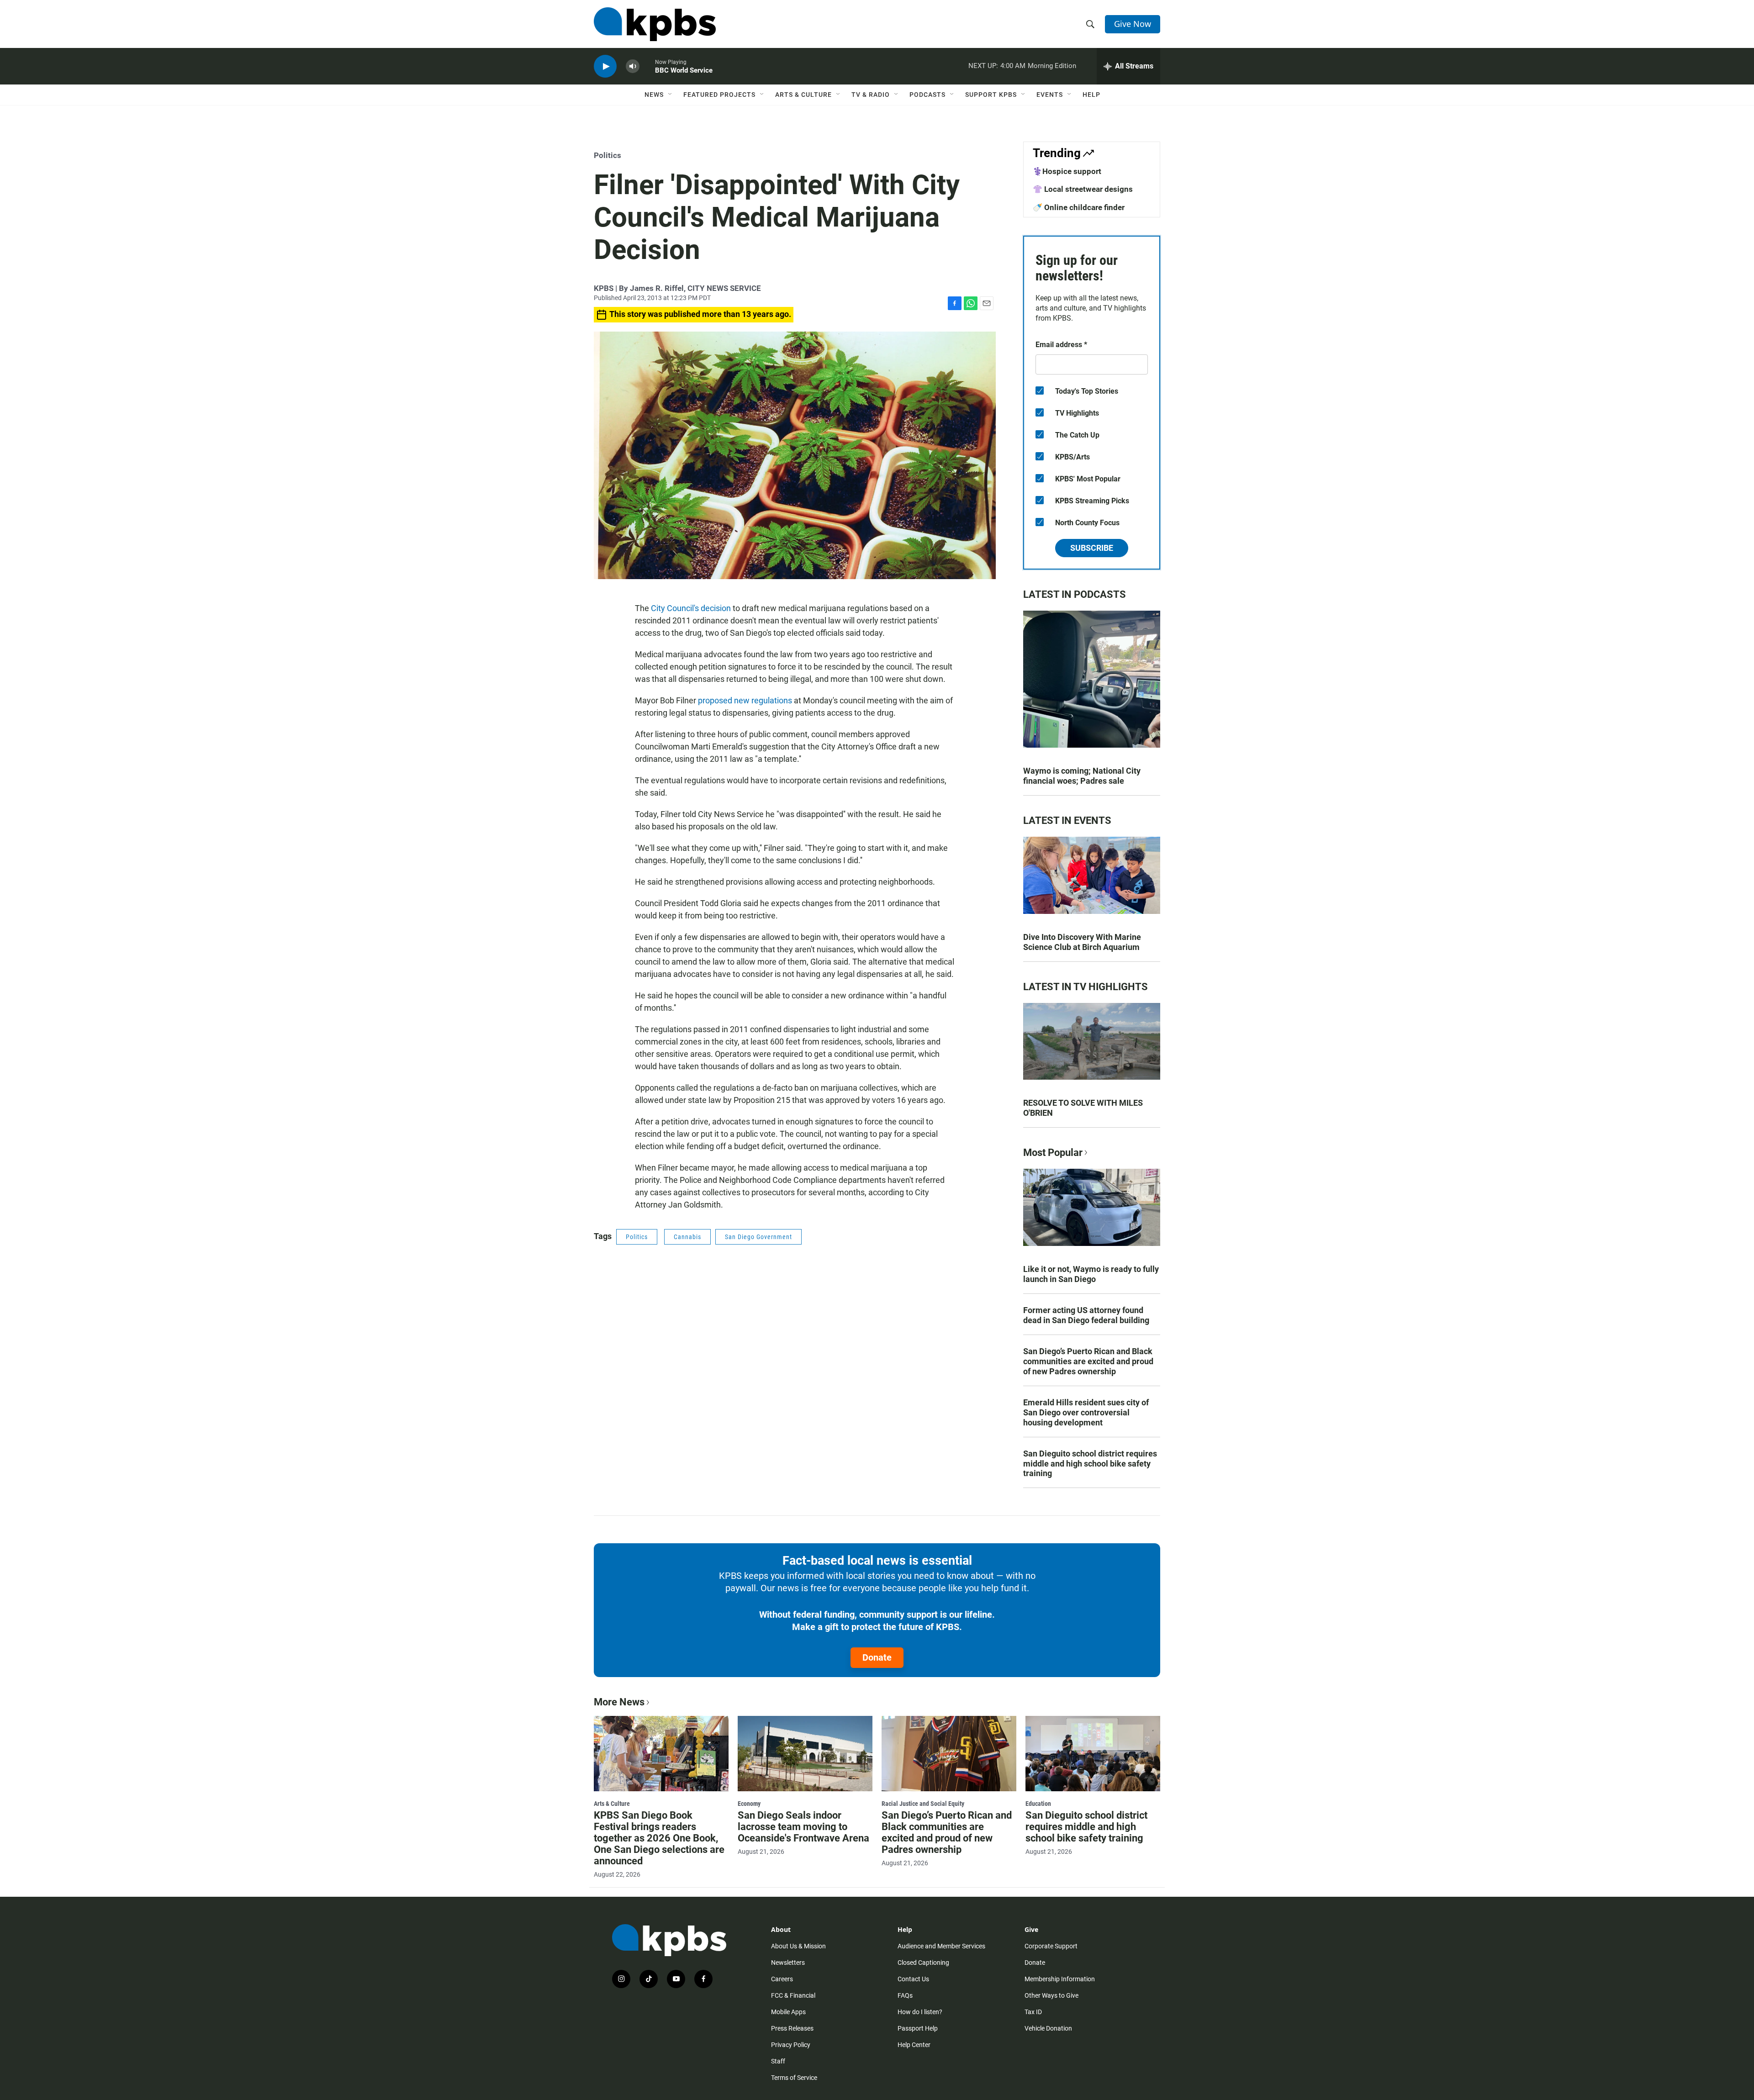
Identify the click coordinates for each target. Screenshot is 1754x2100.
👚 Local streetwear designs (1083, 189)
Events (1050, 95)
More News (619, 1702)
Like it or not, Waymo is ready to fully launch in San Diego (1091, 1274)
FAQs (905, 1995)
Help (1091, 95)
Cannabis (687, 1237)
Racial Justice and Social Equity (923, 1804)
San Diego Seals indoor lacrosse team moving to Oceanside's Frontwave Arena (803, 1827)
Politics (608, 155)
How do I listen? (920, 2012)
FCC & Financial (793, 1995)
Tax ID (1033, 2012)
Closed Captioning (923, 1963)
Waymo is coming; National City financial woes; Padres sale (1082, 776)
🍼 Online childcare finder (1079, 207)
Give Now (1133, 24)
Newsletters (788, 1963)
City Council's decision (691, 608)
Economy (749, 1804)
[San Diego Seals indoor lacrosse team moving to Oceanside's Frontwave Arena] (805, 1753)
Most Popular (1053, 1153)
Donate (877, 1657)
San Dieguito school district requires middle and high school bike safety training (1090, 1464)
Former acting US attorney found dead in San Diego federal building (1086, 1315)
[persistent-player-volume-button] (633, 66)
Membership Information (1060, 1979)
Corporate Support (1051, 1946)
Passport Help (918, 2028)
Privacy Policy (791, 2045)
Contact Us (913, 1979)
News (654, 95)
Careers (782, 1979)
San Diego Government (758, 1237)
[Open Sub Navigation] (671, 95)
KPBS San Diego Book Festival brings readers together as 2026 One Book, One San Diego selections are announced (659, 1838)
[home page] (655, 24)
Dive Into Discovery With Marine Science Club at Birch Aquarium (1082, 942)
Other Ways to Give (1051, 1995)
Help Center (914, 2045)
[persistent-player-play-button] (605, 66)
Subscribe (1092, 548)
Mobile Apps (788, 2012)
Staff (778, 2061)
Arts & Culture (803, 95)
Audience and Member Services (941, 1946)
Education (1038, 1804)
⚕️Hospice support (1067, 171)
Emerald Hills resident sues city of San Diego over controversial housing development (1086, 1412)
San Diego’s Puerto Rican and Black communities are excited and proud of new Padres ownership (1088, 1361)
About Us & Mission (798, 1946)
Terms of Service (794, 2078)
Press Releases (792, 2028)
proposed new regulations (745, 700)
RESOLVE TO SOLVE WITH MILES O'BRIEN (1083, 1108)
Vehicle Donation (1048, 2028)
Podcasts (927, 95)
